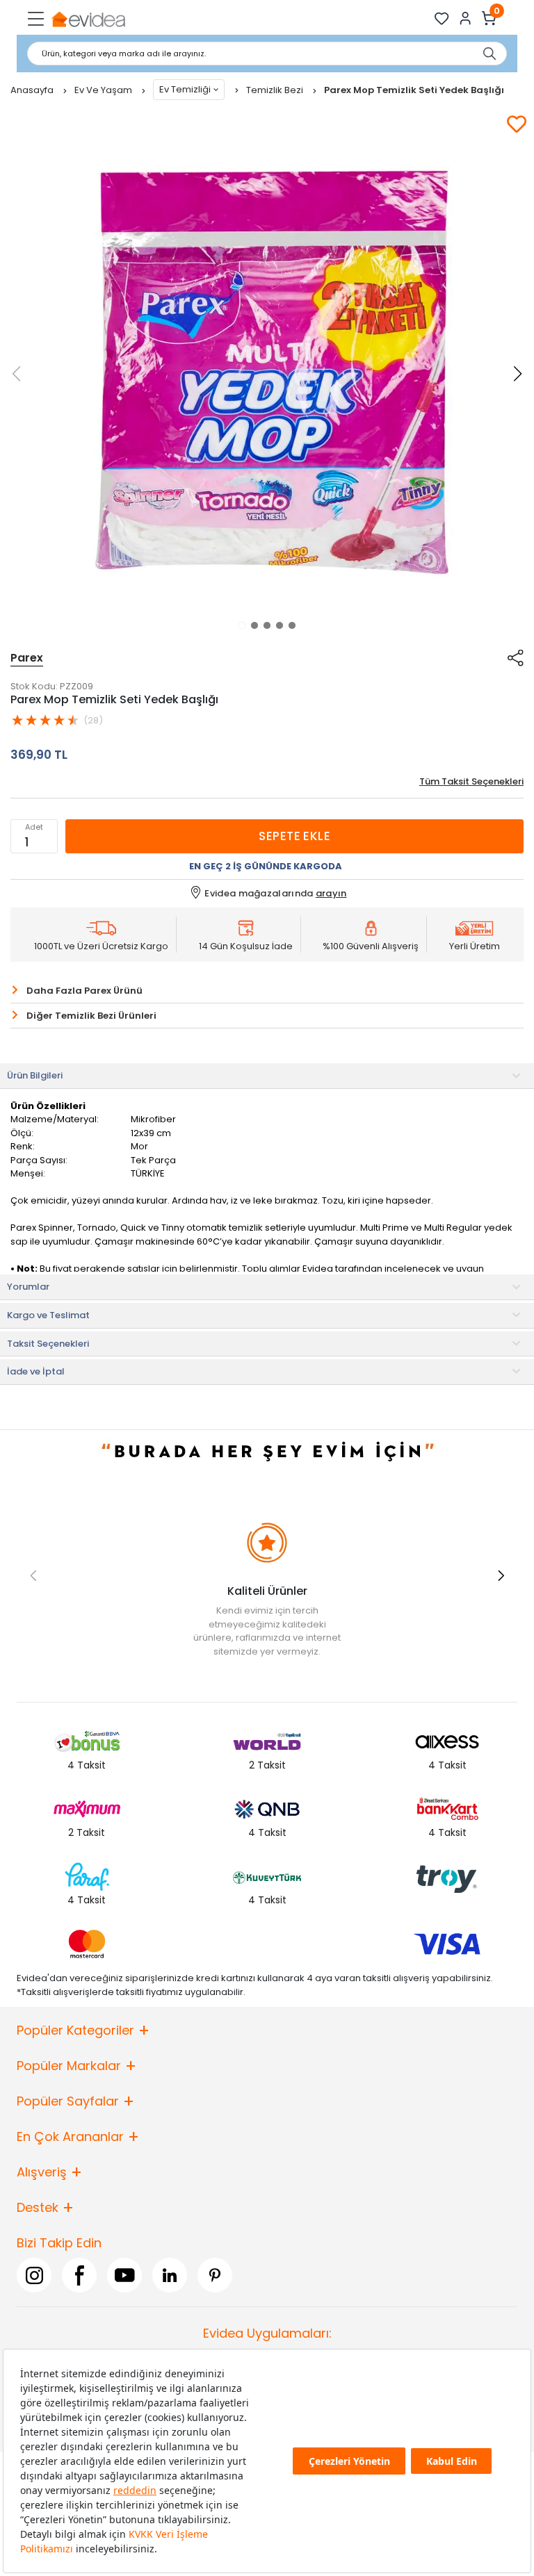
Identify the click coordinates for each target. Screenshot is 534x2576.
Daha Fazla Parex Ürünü (84, 991)
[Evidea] (88, 18)
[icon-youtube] (124, 2275)
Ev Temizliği (185, 89)
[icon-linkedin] (170, 2275)
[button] (242, 625)
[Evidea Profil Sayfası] (466, 18)
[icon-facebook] (79, 2275)
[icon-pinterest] (215, 2275)
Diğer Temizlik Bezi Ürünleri (91, 1016)
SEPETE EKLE (294, 836)
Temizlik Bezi (276, 90)
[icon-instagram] (34, 2275)
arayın (331, 893)
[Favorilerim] (442, 18)
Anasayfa (33, 90)
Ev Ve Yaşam (104, 90)
